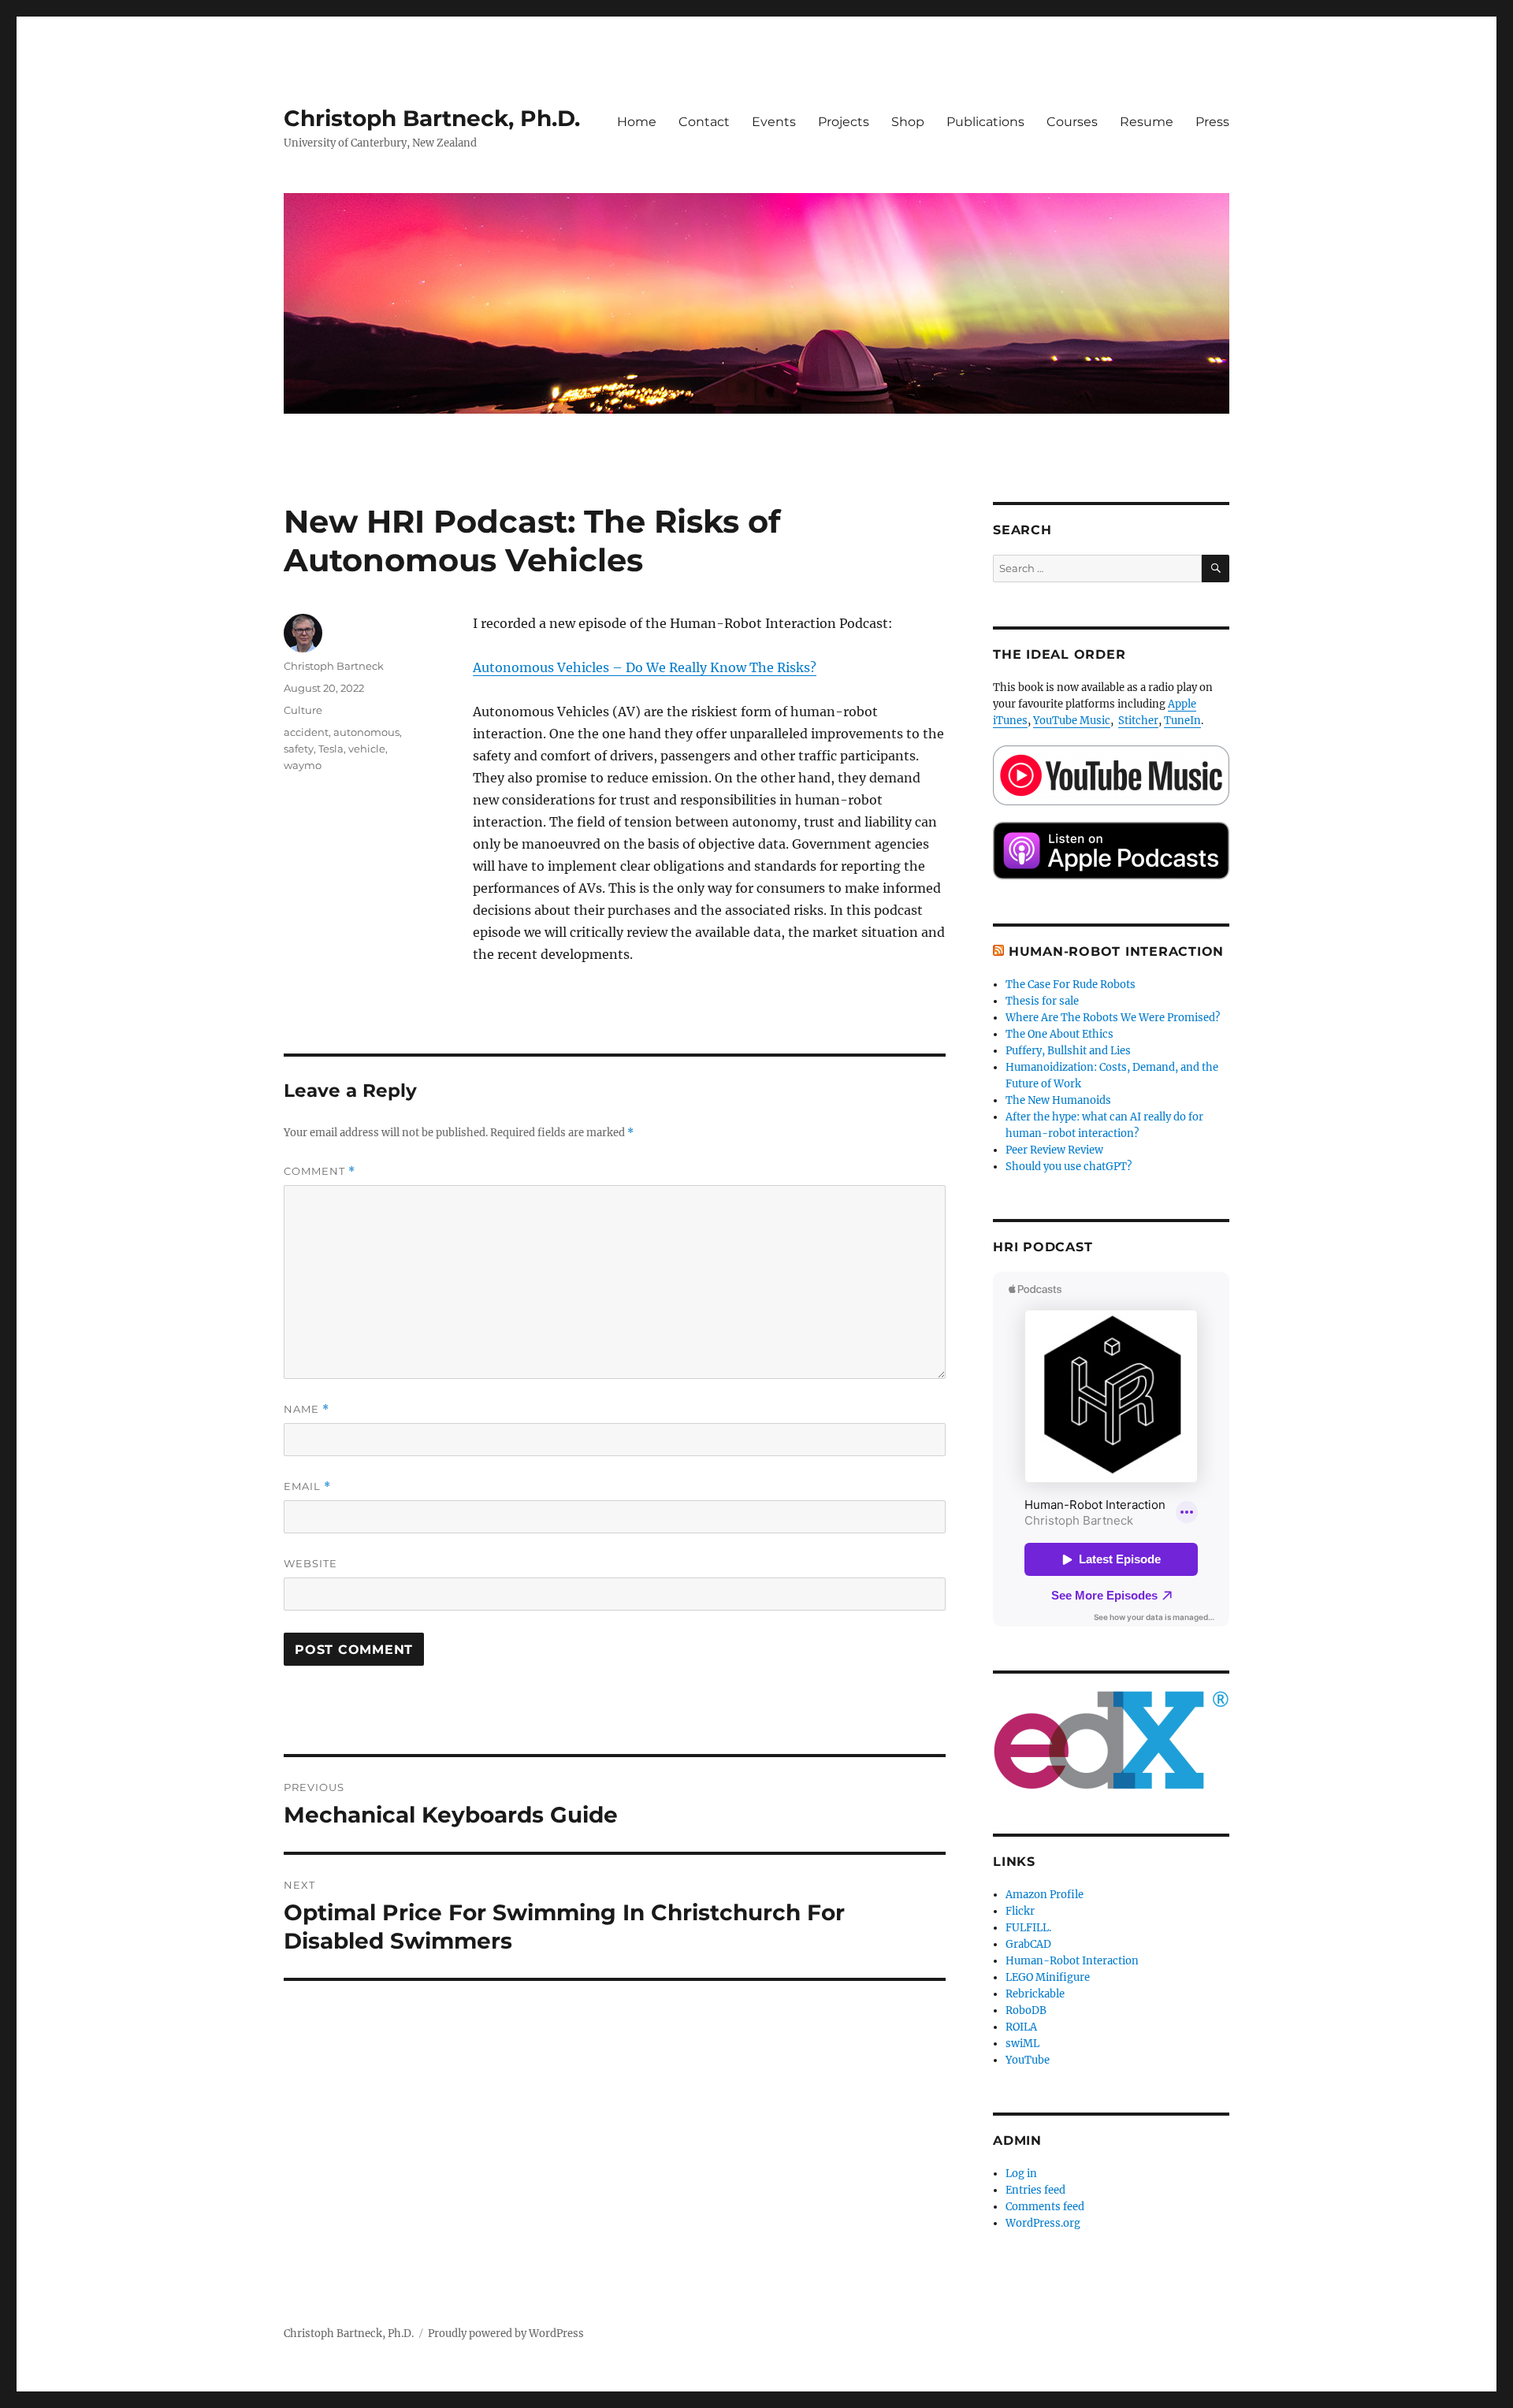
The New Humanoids (1058, 1100)
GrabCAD (1028, 1944)
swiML (1022, 2044)
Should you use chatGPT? (1069, 1167)
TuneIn (1182, 721)
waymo (303, 765)
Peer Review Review (1054, 1150)
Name (307, 1409)
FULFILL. (1028, 1928)
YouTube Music (1072, 721)
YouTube (1028, 2060)
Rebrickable (1035, 1994)
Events (774, 122)
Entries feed (1035, 2190)
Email (307, 1486)
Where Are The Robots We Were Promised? (1113, 1018)
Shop (908, 122)
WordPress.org (1043, 2223)
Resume (1147, 122)
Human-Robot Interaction (1116, 951)
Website (310, 1563)
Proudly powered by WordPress (506, 2334)
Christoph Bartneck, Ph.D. (432, 118)
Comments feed (1045, 2207)
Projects (844, 122)
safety (299, 749)
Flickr (1020, 1911)
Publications (985, 122)
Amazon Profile (1045, 1895)
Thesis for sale (1042, 1001)
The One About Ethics (1059, 1034)
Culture (303, 710)
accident (306, 732)
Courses (1072, 122)
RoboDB (1026, 2010)
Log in (1021, 2174)
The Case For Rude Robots (1072, 985)
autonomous (366, 732)
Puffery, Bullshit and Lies (1068, 1051)
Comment (320, 1171)
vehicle (367, 749)
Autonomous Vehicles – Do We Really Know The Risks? (645, 667)
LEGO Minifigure (1048, 1977)
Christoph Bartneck (334, 666)
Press (1212, 122)
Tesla (331, 749)
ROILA (1021, 2027)
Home (637, 122)
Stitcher (1138, 721)
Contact (704, 122)
